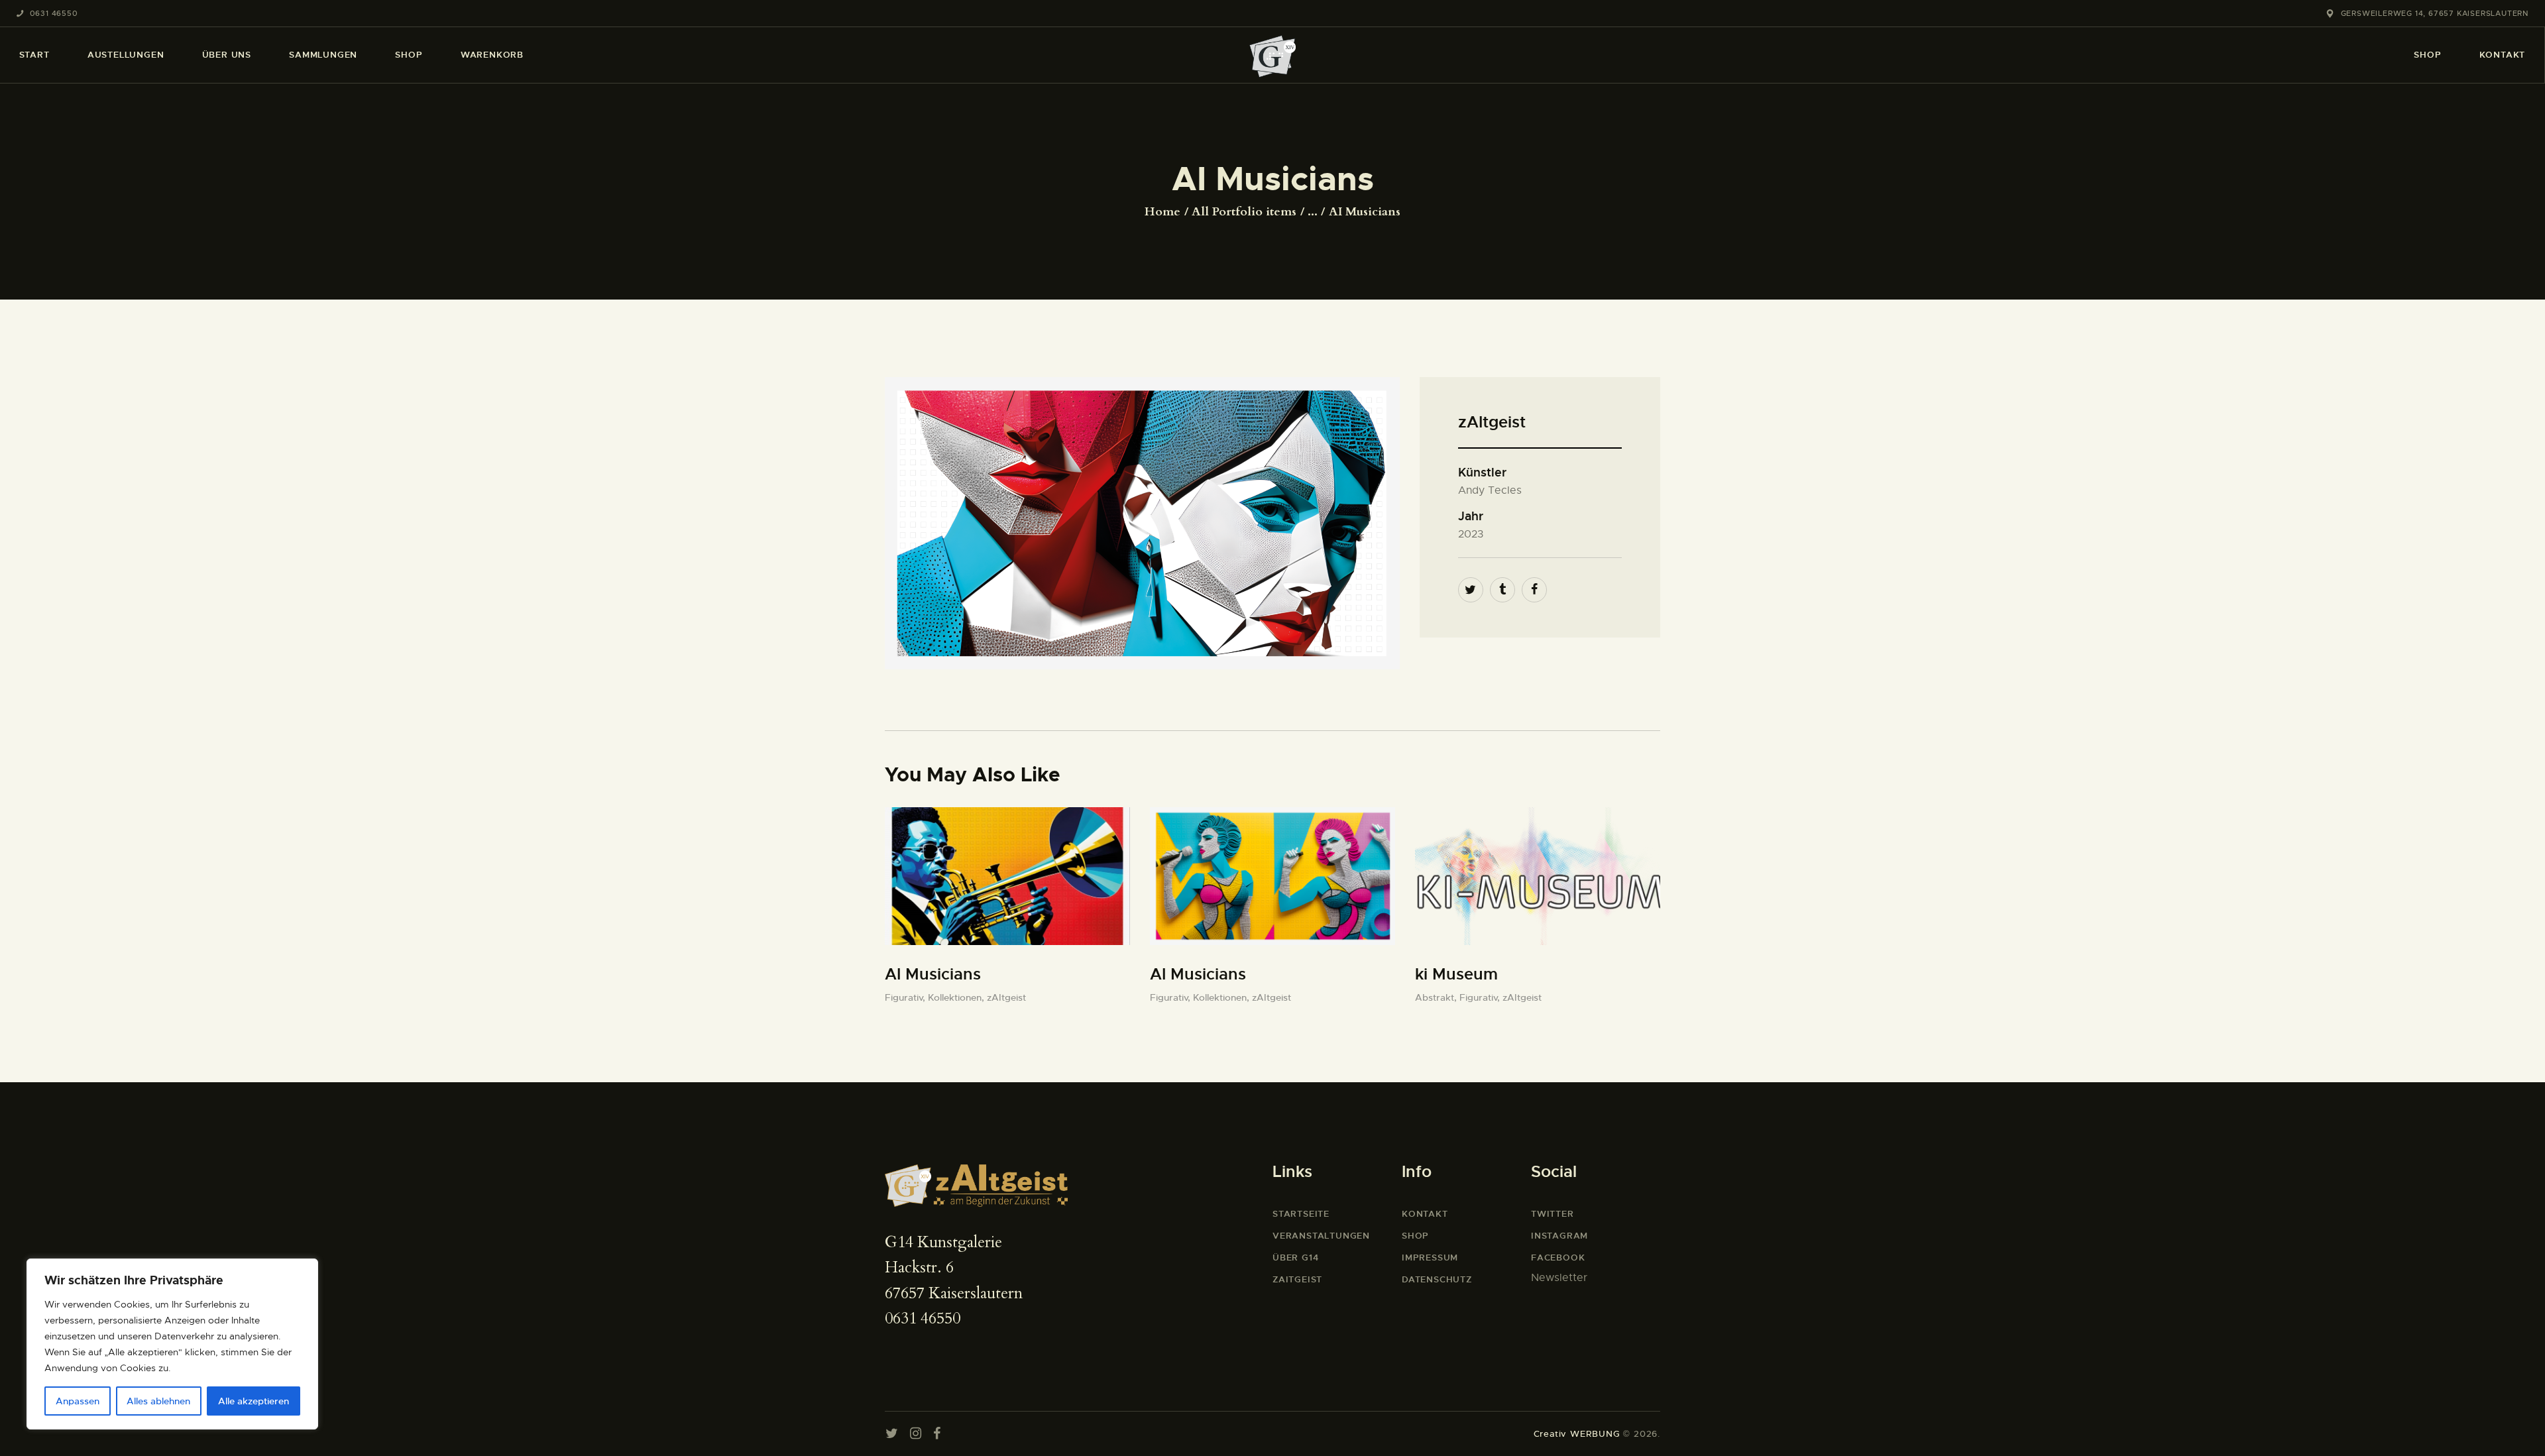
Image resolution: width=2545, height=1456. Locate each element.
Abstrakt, (1437, 997)
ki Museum (1456, 974)
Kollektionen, (957, 997)
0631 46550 (923, 1318)
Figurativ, (906, 997)
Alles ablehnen (158, 1401)
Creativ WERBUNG (1577, 1434)
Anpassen (78, 1401)
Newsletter (1559, 1278)
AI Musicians (933, 974)
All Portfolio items (1244, 212)
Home (1162, 212)
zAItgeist (1006, 997)
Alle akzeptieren (254, 1401)
